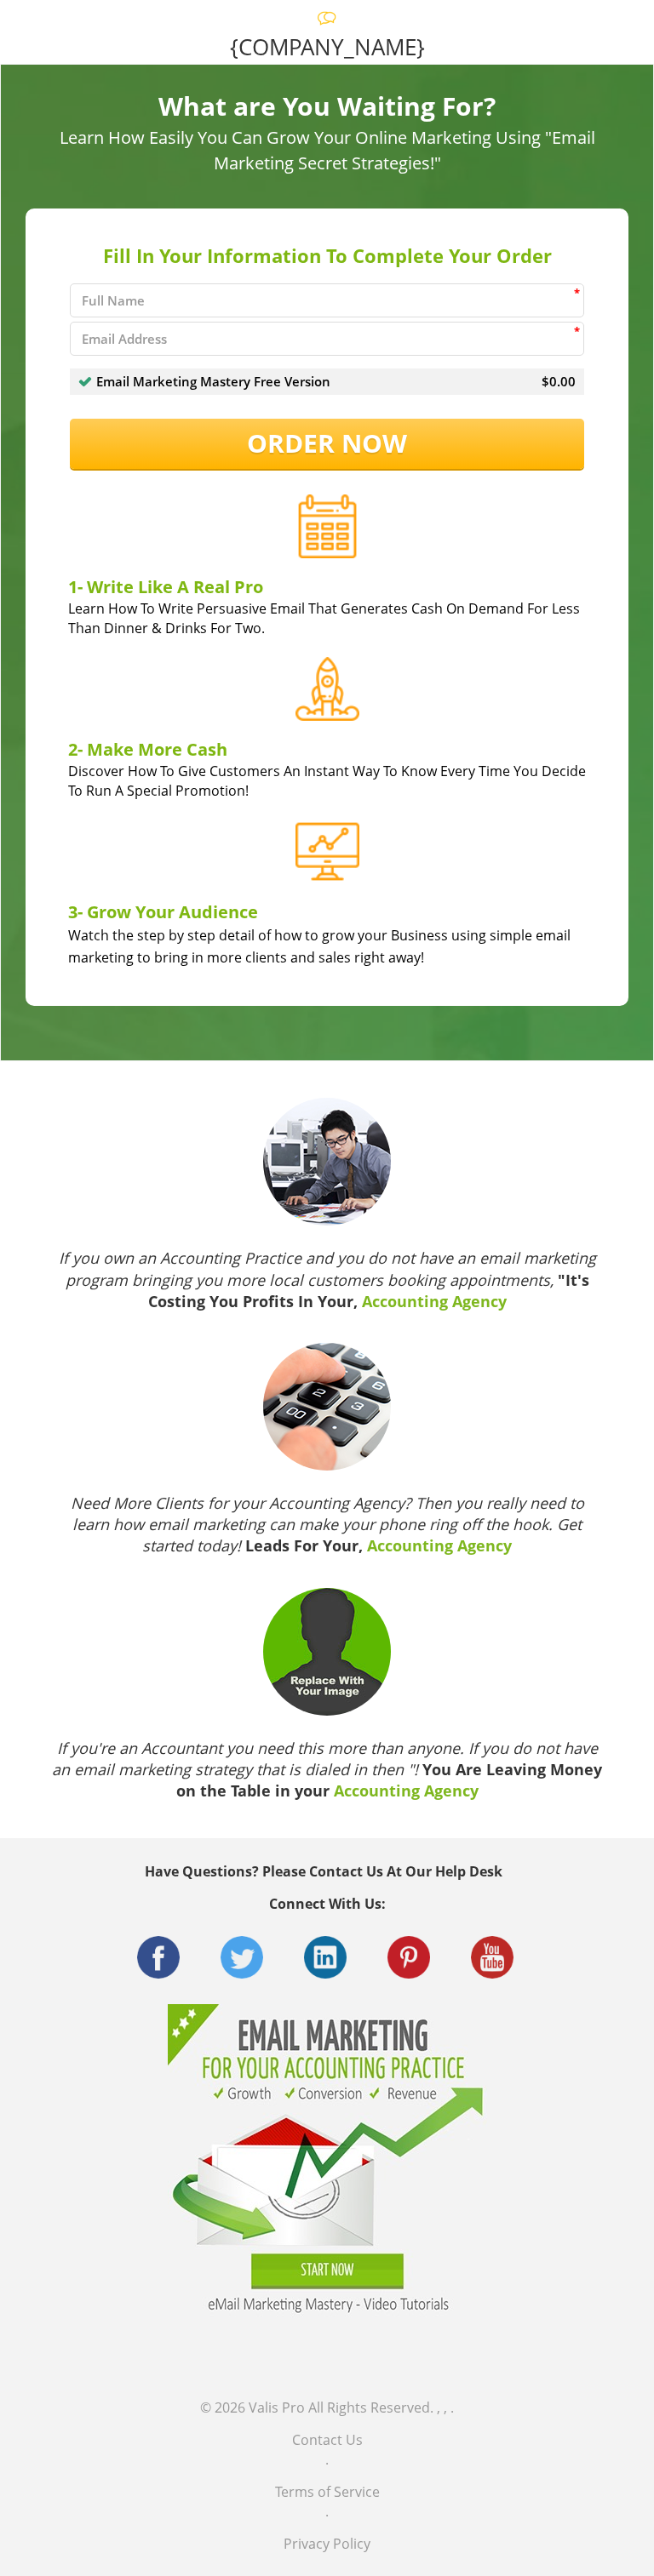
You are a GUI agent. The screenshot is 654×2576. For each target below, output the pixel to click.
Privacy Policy (327, 2544)
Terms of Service (327, 2492)
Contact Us (327, 2440)
